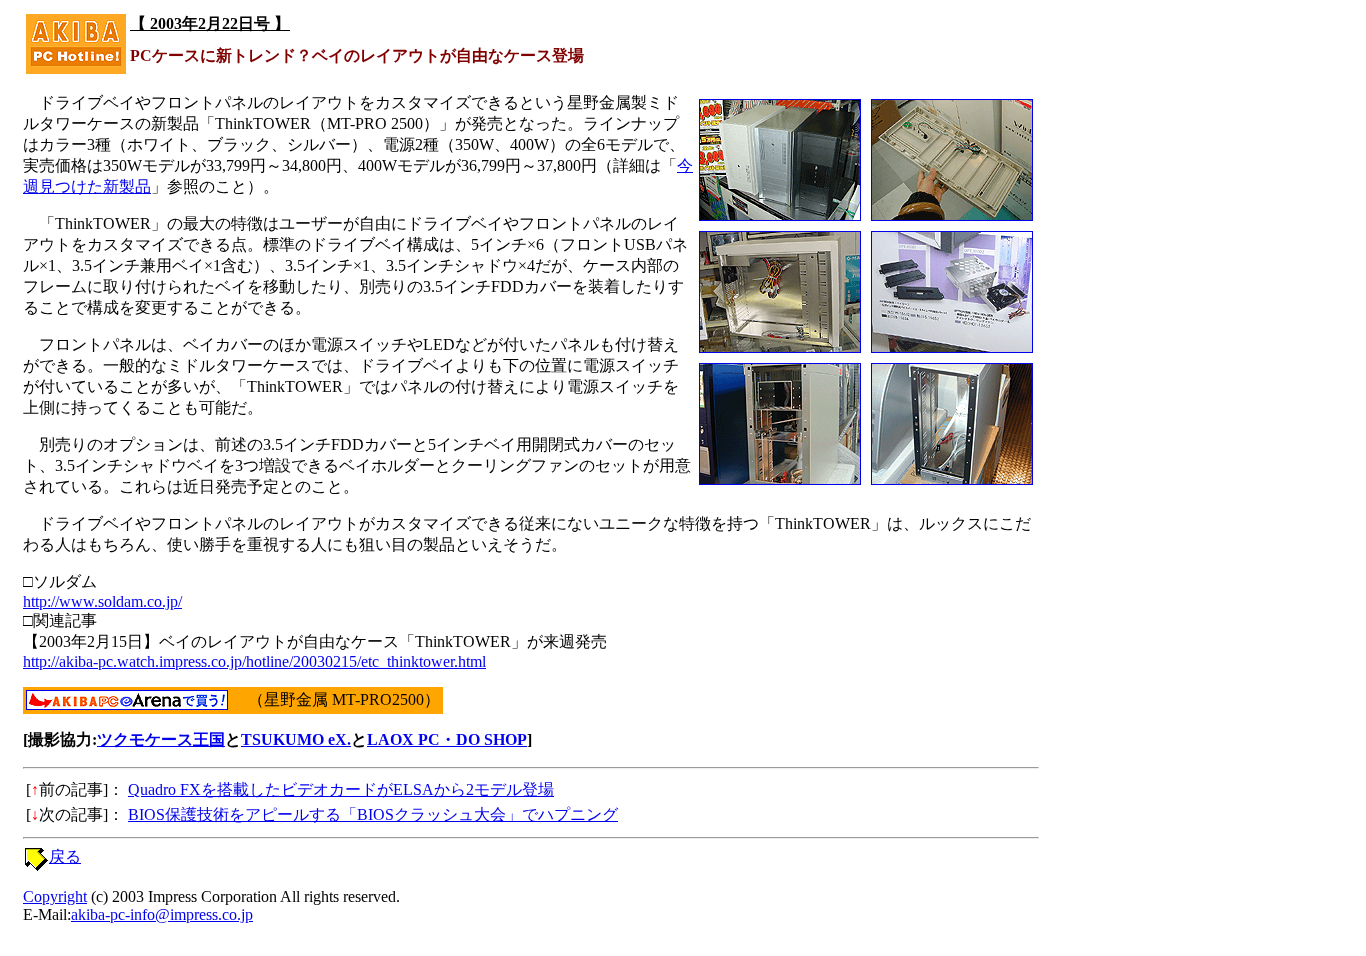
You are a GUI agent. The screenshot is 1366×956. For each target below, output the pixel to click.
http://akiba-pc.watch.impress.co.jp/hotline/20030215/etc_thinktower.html (254, 661)
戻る (65, 856)
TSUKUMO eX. (296, 739)
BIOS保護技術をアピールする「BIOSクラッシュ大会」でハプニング (373, 814)
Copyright (55, 896)
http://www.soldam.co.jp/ (102, 601)
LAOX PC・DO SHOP (447, 739)
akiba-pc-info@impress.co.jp (162, 914)
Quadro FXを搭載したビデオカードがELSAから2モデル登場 (341, 789)
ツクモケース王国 (161, 739)
